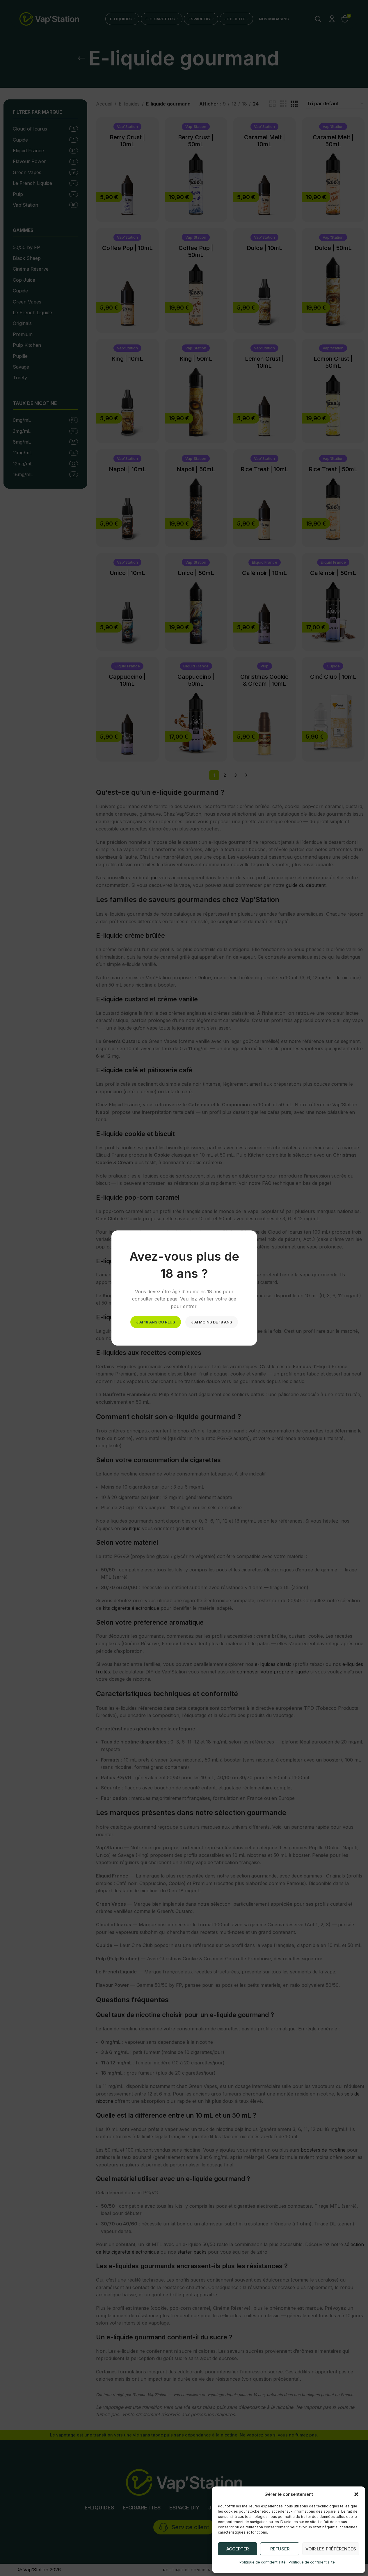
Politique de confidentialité (263, 2562)
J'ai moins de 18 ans (212, 1322)
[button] (356, 2494)
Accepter (238, 2549)
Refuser (280, 2549)
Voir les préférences (331, 2549)
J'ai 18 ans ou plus (156, 1322)
